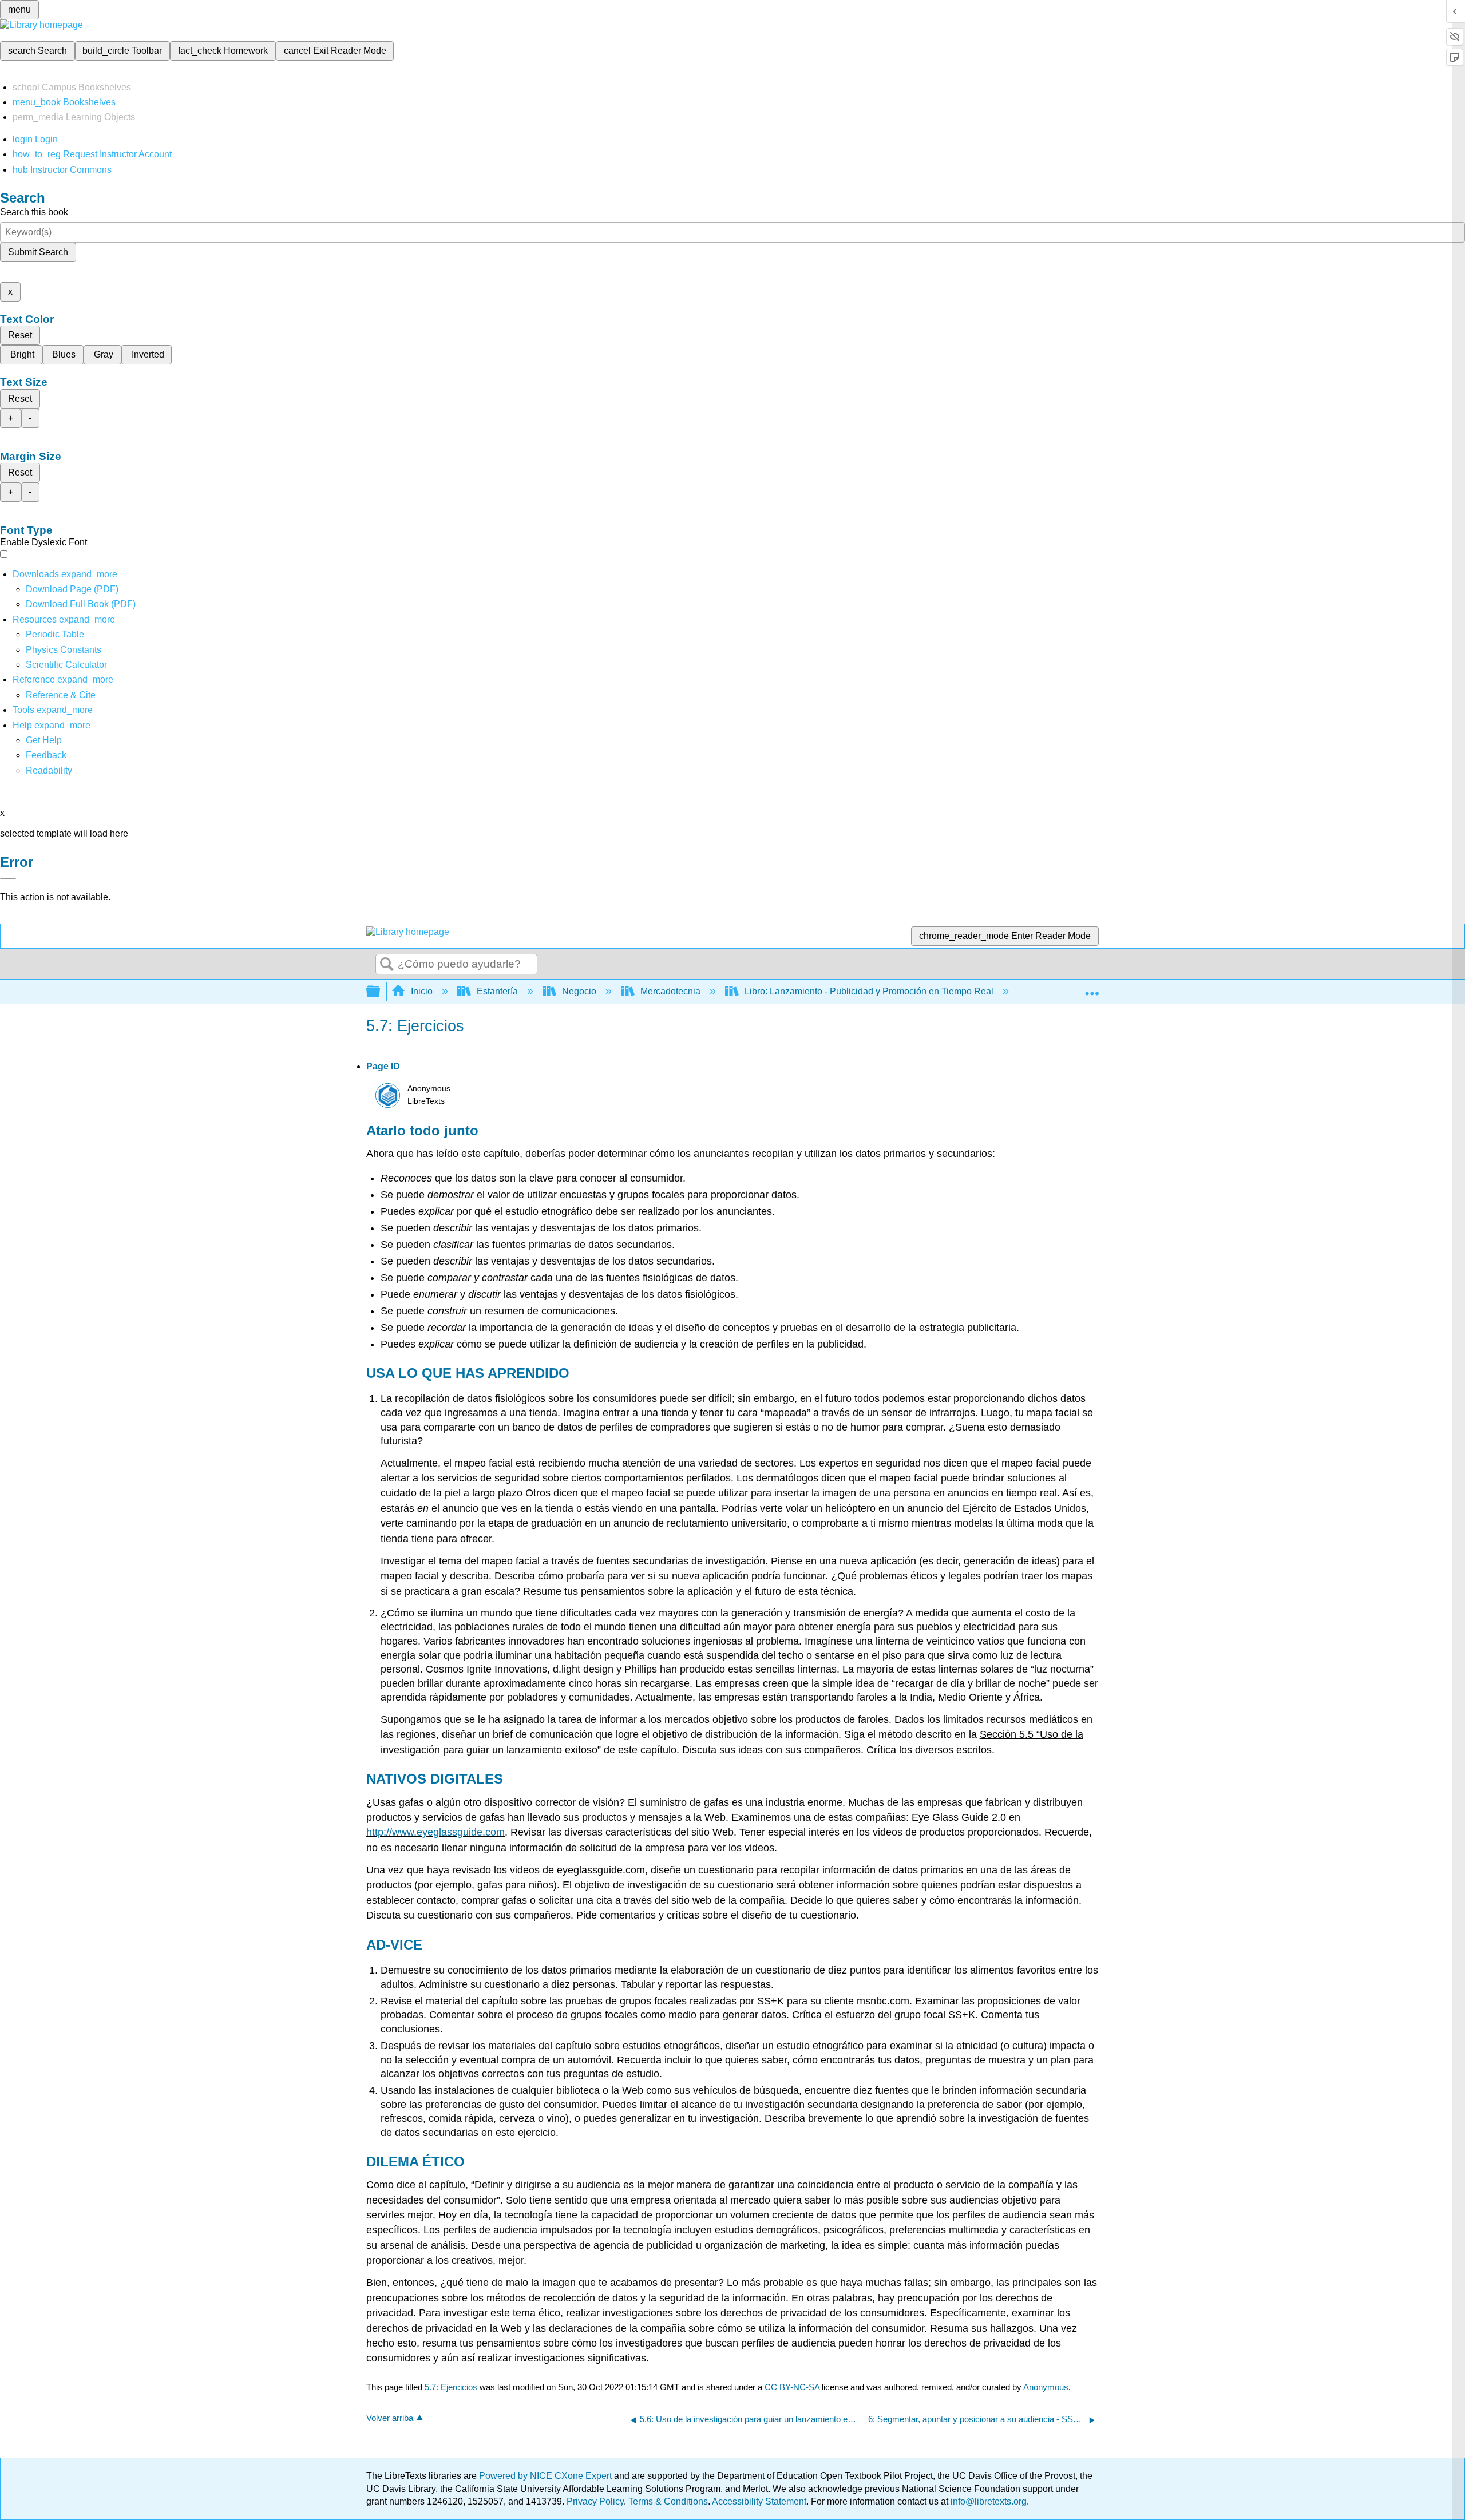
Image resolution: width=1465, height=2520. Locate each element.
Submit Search (38, 252)
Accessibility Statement (759, 2501)
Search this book (34, 212)
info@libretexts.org (987, 2501)
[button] (46, 755)
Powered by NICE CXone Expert (547, 2476)
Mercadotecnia (670, 991)
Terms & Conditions (668, 2501)
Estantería (497, 991)
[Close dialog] (8, 879)
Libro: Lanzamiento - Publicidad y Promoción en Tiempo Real (869, 991)
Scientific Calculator (66, 665)
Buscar (387, 965)
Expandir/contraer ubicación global (1092, 988)
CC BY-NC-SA (793, 2387)
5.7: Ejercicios (451, 2387)
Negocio (579, 991)
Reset (20, 335)
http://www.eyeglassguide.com (435, 1832)
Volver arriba (390, 2418)
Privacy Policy (595, 2501)
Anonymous (1046, 2387)
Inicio (422, 991)
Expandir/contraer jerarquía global (381, 992)
